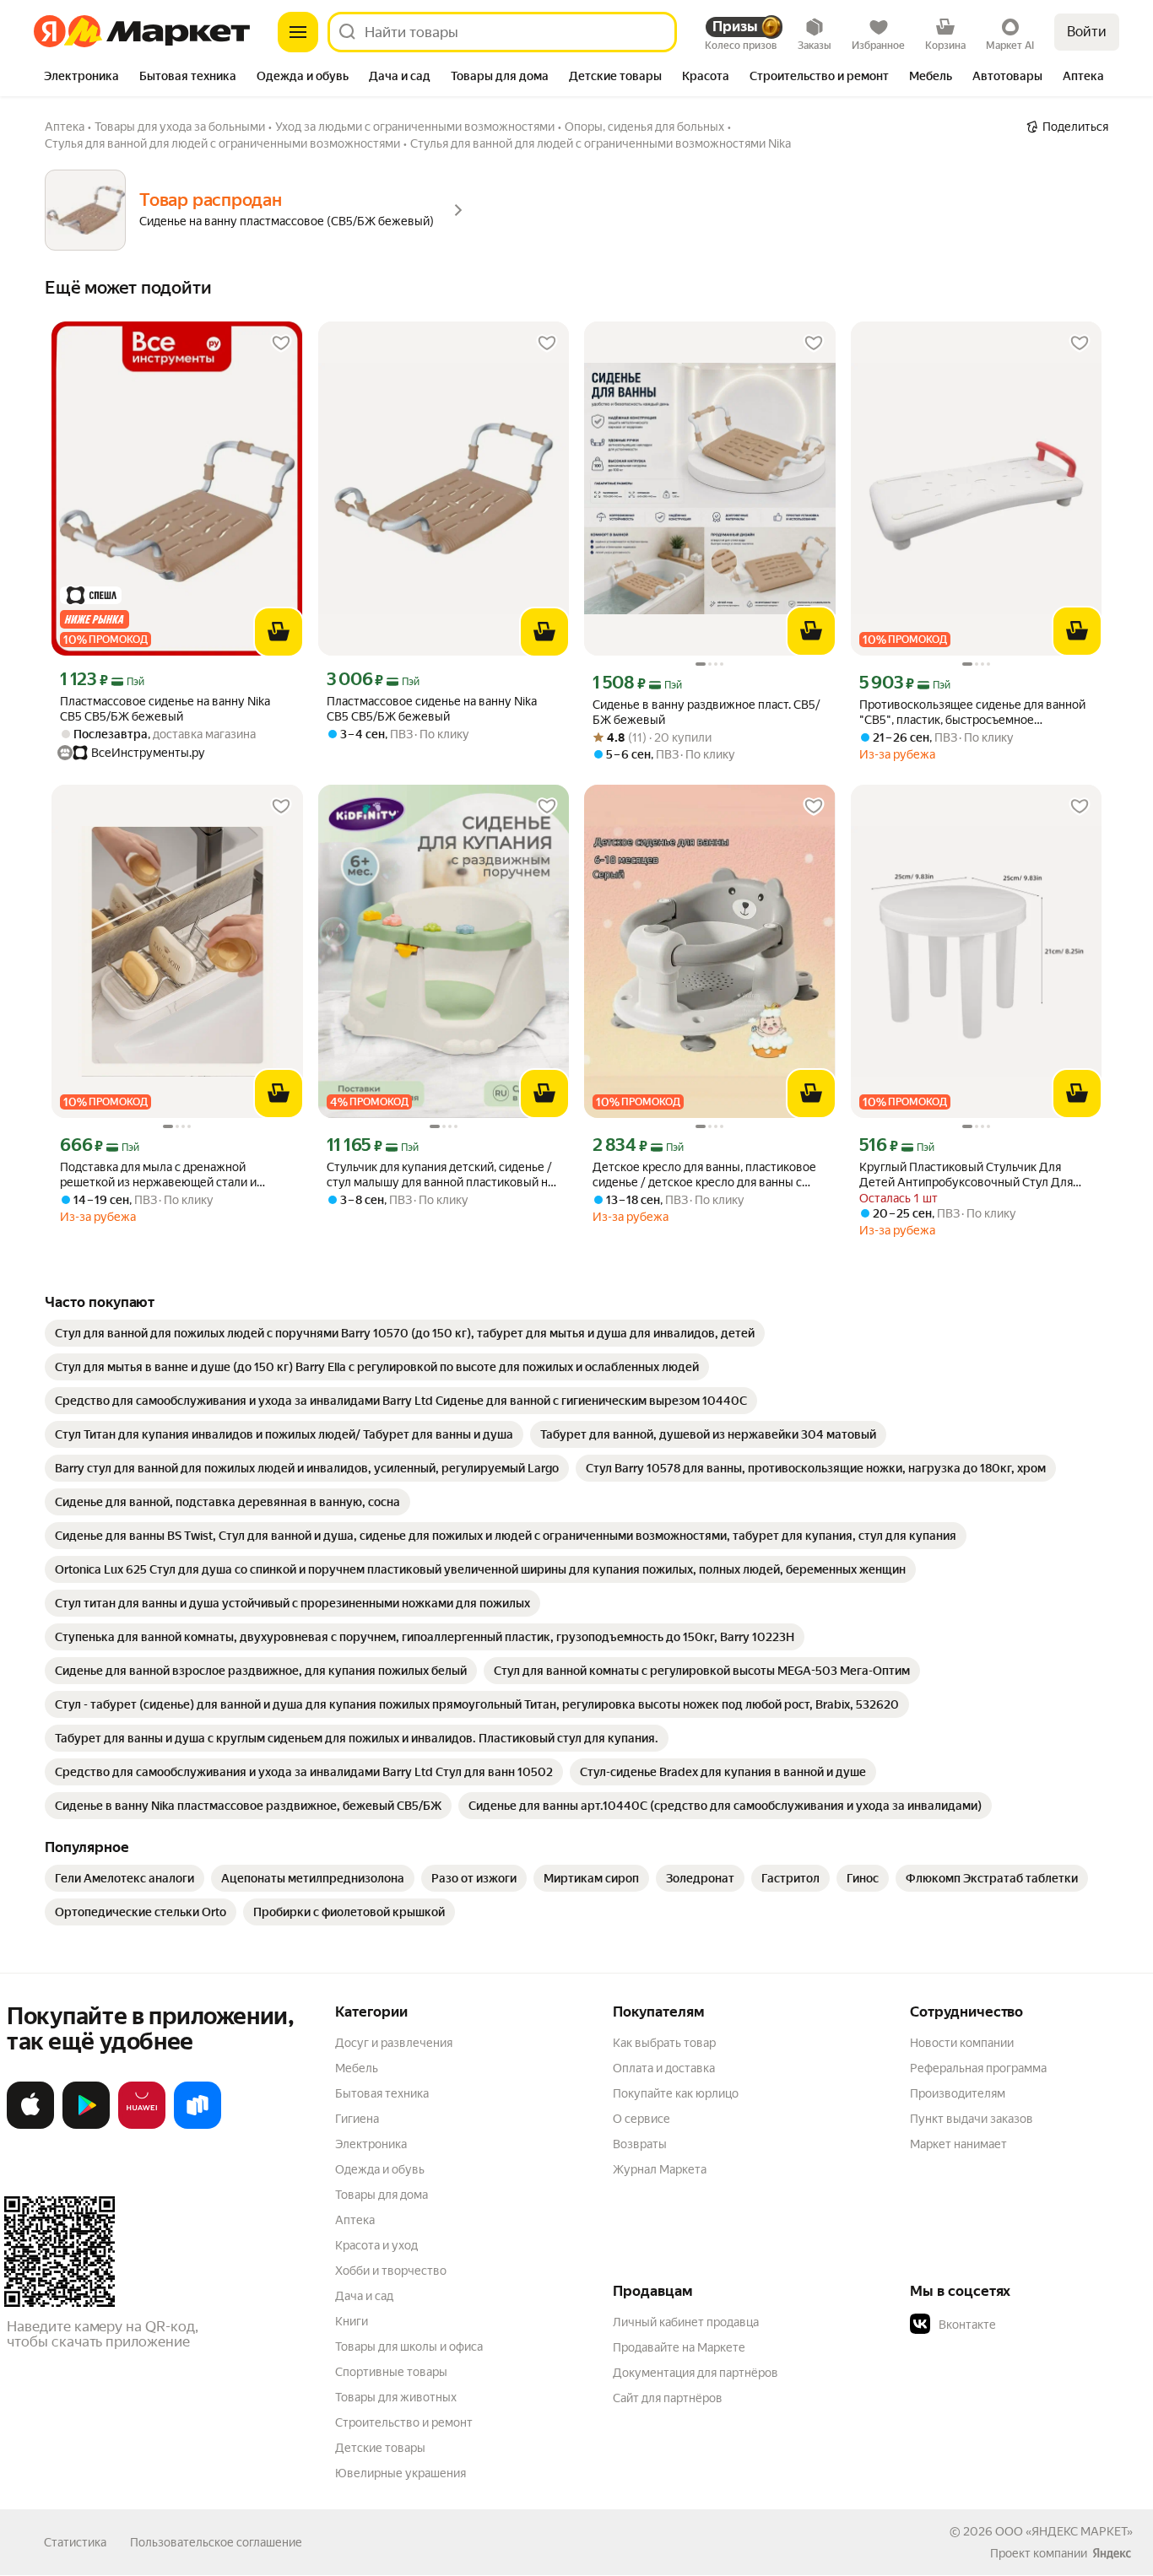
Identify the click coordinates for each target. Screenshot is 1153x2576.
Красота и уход (376, 2245)
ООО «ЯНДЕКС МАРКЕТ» (1064, 2531)
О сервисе (641, 2119)
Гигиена (357, 2119)
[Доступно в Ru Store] (198, 2125)
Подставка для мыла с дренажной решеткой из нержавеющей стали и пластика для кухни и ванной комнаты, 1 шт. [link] (169, 1175)
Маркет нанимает (958, 2144)
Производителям (958, 2093)
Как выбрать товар (664, 2043)
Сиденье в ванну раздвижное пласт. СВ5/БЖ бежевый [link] (706, 712)
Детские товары (380, 2448)
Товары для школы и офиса (409, 2346)
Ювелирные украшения (401, 2473)
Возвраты (640, 2144)
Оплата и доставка (664, 2068)
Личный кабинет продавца (686, 2322)
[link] (405, 1333)
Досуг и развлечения (394, 2043)
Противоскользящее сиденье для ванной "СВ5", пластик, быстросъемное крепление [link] (972, 713)
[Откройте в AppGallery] (142, 2125)
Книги (352, 2321)
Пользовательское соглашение (216, 2542)
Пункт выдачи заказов (972, 2119)
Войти (1087, 32)
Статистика (75, 2542)
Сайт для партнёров (668, 2398)
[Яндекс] (1112, 2553)
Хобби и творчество (391, 2271)
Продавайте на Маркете (679, 2347)
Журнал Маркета (660, 2169)
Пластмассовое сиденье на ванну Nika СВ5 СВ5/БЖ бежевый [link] (165, 709)
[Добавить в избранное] (281, 343)
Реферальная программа (978, 2068)
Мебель (357, 2068)
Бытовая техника (382, 2093)
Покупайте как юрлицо (676, 2093)
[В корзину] (279, 632)
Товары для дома (382, 2195)
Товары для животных (396, 2397)
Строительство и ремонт (404, 2422)
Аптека (355, 2220)
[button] (1028, 2325)
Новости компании (962, 2043)
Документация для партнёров (696, 2373)
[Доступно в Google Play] (86, 2125)
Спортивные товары (391, 2372)
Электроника (371, 2144)
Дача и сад (364, 2296)
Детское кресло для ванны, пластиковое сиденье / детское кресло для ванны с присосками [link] (704, 1175)
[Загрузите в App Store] (30, 2125)
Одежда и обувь (380, 2169)
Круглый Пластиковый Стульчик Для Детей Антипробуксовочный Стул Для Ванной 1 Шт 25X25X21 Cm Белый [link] (966, 1175)
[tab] (81, 78)
